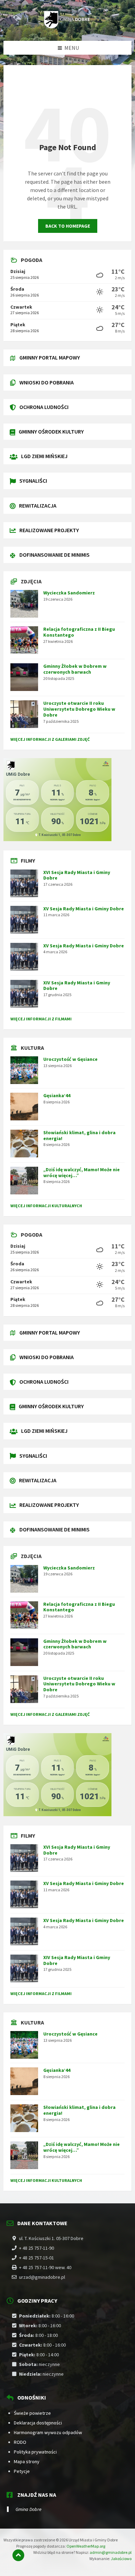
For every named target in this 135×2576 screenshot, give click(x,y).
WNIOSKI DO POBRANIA (47, 382)
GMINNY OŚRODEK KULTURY (51, 431)
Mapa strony (27, 2461)
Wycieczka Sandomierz (69, 593)
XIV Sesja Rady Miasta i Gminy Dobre (77, 986)
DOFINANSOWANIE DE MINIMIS (55, 555)
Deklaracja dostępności (38, 2423)
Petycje (22, 2471)
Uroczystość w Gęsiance (70, 1059)
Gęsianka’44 (57, 1095)
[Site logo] (67, 27)
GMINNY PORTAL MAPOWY (50, 357)
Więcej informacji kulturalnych (46, 1206)
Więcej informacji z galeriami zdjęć (50, 739)
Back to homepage (68, 226)
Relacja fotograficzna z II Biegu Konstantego (79, 632)
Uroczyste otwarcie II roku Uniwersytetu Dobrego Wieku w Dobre (79, 709)
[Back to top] (18, 2555)
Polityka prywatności (35, 2452)
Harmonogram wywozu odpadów (48, 2432)
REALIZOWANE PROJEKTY (49, 530)
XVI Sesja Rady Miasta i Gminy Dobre (77, 875)
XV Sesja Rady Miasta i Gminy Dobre (84, 909)
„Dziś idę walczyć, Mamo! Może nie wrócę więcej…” (82, 1172)
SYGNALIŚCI (33, 481)
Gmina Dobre (29, 2509)
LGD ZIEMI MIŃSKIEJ (44, 456)
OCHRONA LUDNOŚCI (44, 407)
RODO (20, 2442)
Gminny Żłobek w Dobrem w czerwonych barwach (75, 669)
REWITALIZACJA (38, 506)
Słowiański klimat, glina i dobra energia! (79, 1135)
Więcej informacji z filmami (41, 1019)
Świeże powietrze (32, 2413)
